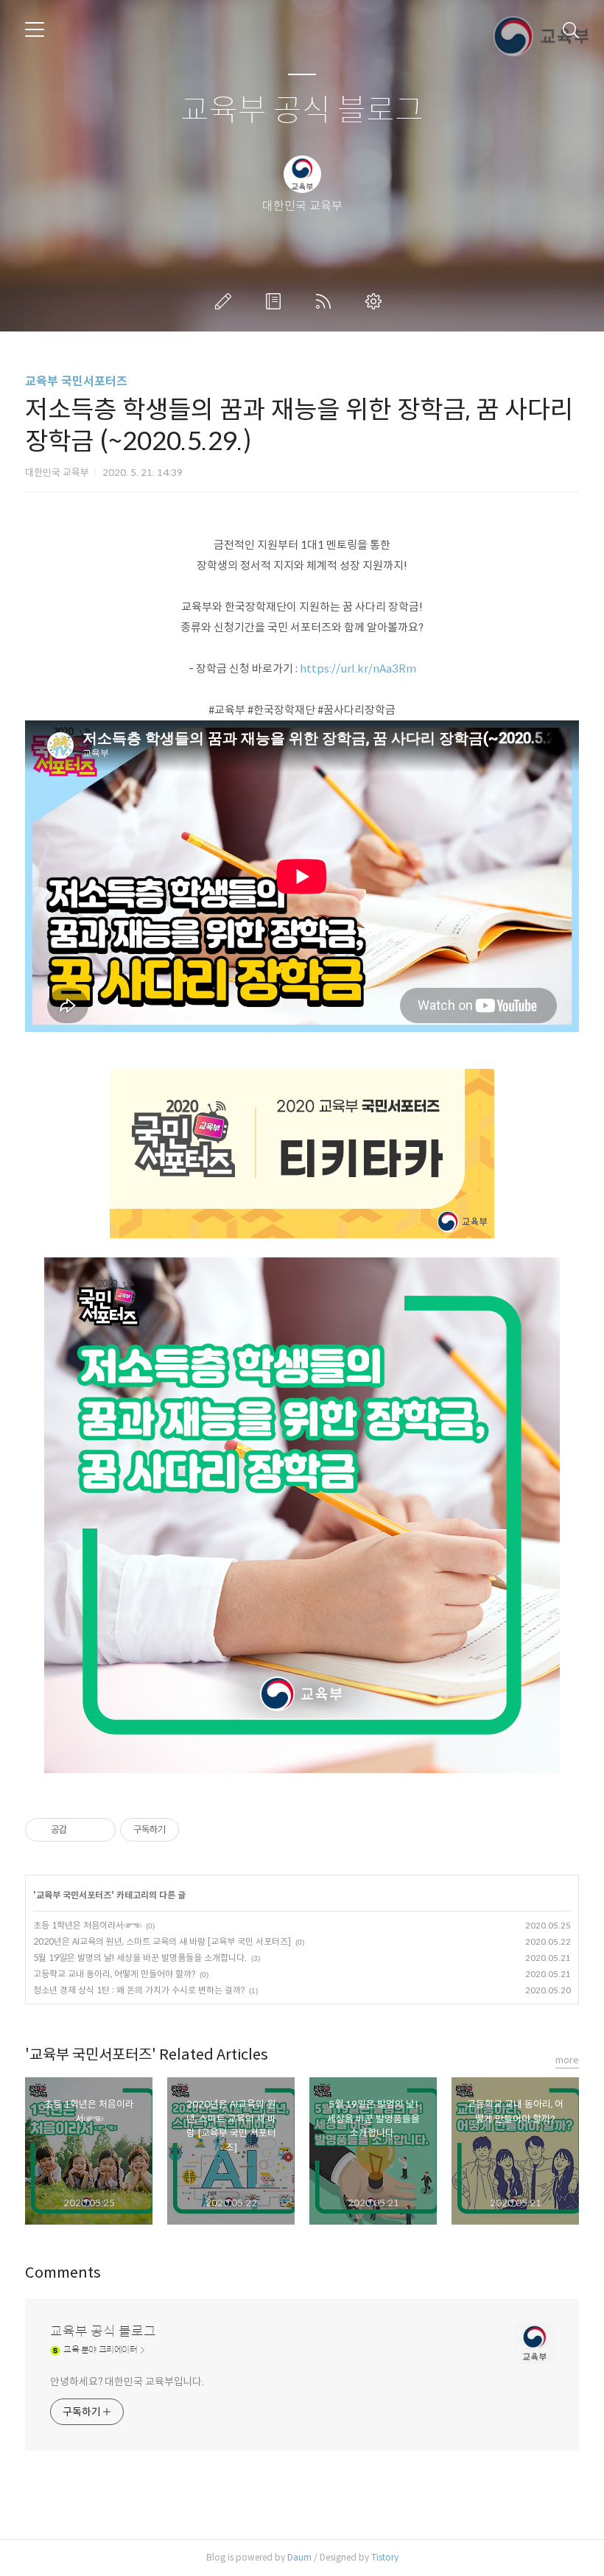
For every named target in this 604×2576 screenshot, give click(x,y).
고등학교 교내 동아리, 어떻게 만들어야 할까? (114, 1974)
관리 (376, 301)
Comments (63, 2273)
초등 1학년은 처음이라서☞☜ (87, 1925)
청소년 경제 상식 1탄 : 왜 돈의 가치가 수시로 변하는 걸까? (139, 1990)
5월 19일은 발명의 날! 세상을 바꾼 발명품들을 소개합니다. (140, 1958)
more (567, 2060)
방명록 (276, 301)
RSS (326, 301)
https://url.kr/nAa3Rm (358, 668)
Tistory (385, 2557)
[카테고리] (35, 29)
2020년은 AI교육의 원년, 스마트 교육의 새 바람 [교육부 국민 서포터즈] (162, 1941)
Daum (299, 2557)
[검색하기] (571, 29)
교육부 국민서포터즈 (76, 381)
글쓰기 (226, 301)
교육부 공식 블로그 (302, 111)
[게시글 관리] (99, 1830)
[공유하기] (81, 1830)
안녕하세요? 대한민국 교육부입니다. (127, 2382)
